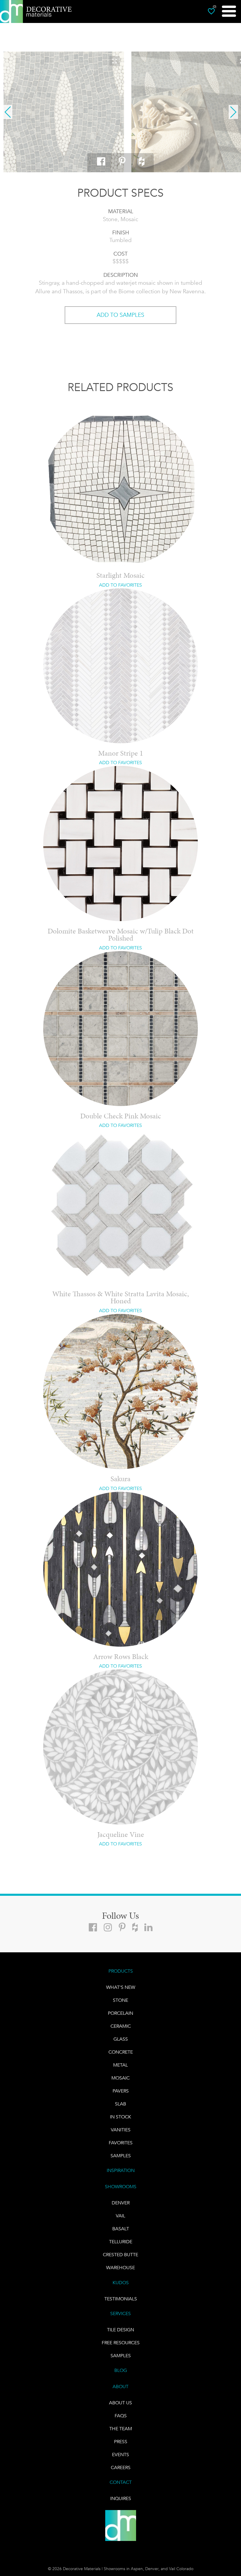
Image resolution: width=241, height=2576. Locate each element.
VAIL (120, 2216)
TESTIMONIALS (121, 2299)
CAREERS (121, 2467)
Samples (121, 2156)
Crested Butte (120, 2255)
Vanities (121, 2130)
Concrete (121, 2052)
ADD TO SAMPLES (120, 315)
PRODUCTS (121, 1971)
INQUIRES (121, 2498)
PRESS (121, 2442)
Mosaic (120, 2078)
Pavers (121, 2091)
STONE (120, 2000)
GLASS (121, 2039)
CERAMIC (121, 2026)
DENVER (121, 2203)
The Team (121, 2429)
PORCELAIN (120, 2013)
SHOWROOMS (121, 2187)
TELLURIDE (121, 2242)
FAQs (121, 2416)
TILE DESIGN (120, 2330)
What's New (121, 1987)
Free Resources (121, 2343)
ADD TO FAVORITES (120, 585)
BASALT (121, 2229)
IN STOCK (120, 2117)
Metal (120, 2065)
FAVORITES (121, 2143)
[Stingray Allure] (64, 112)
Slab (120, 2104)
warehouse (120, 2268)
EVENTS (120, 2455)
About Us (120, 2403)
